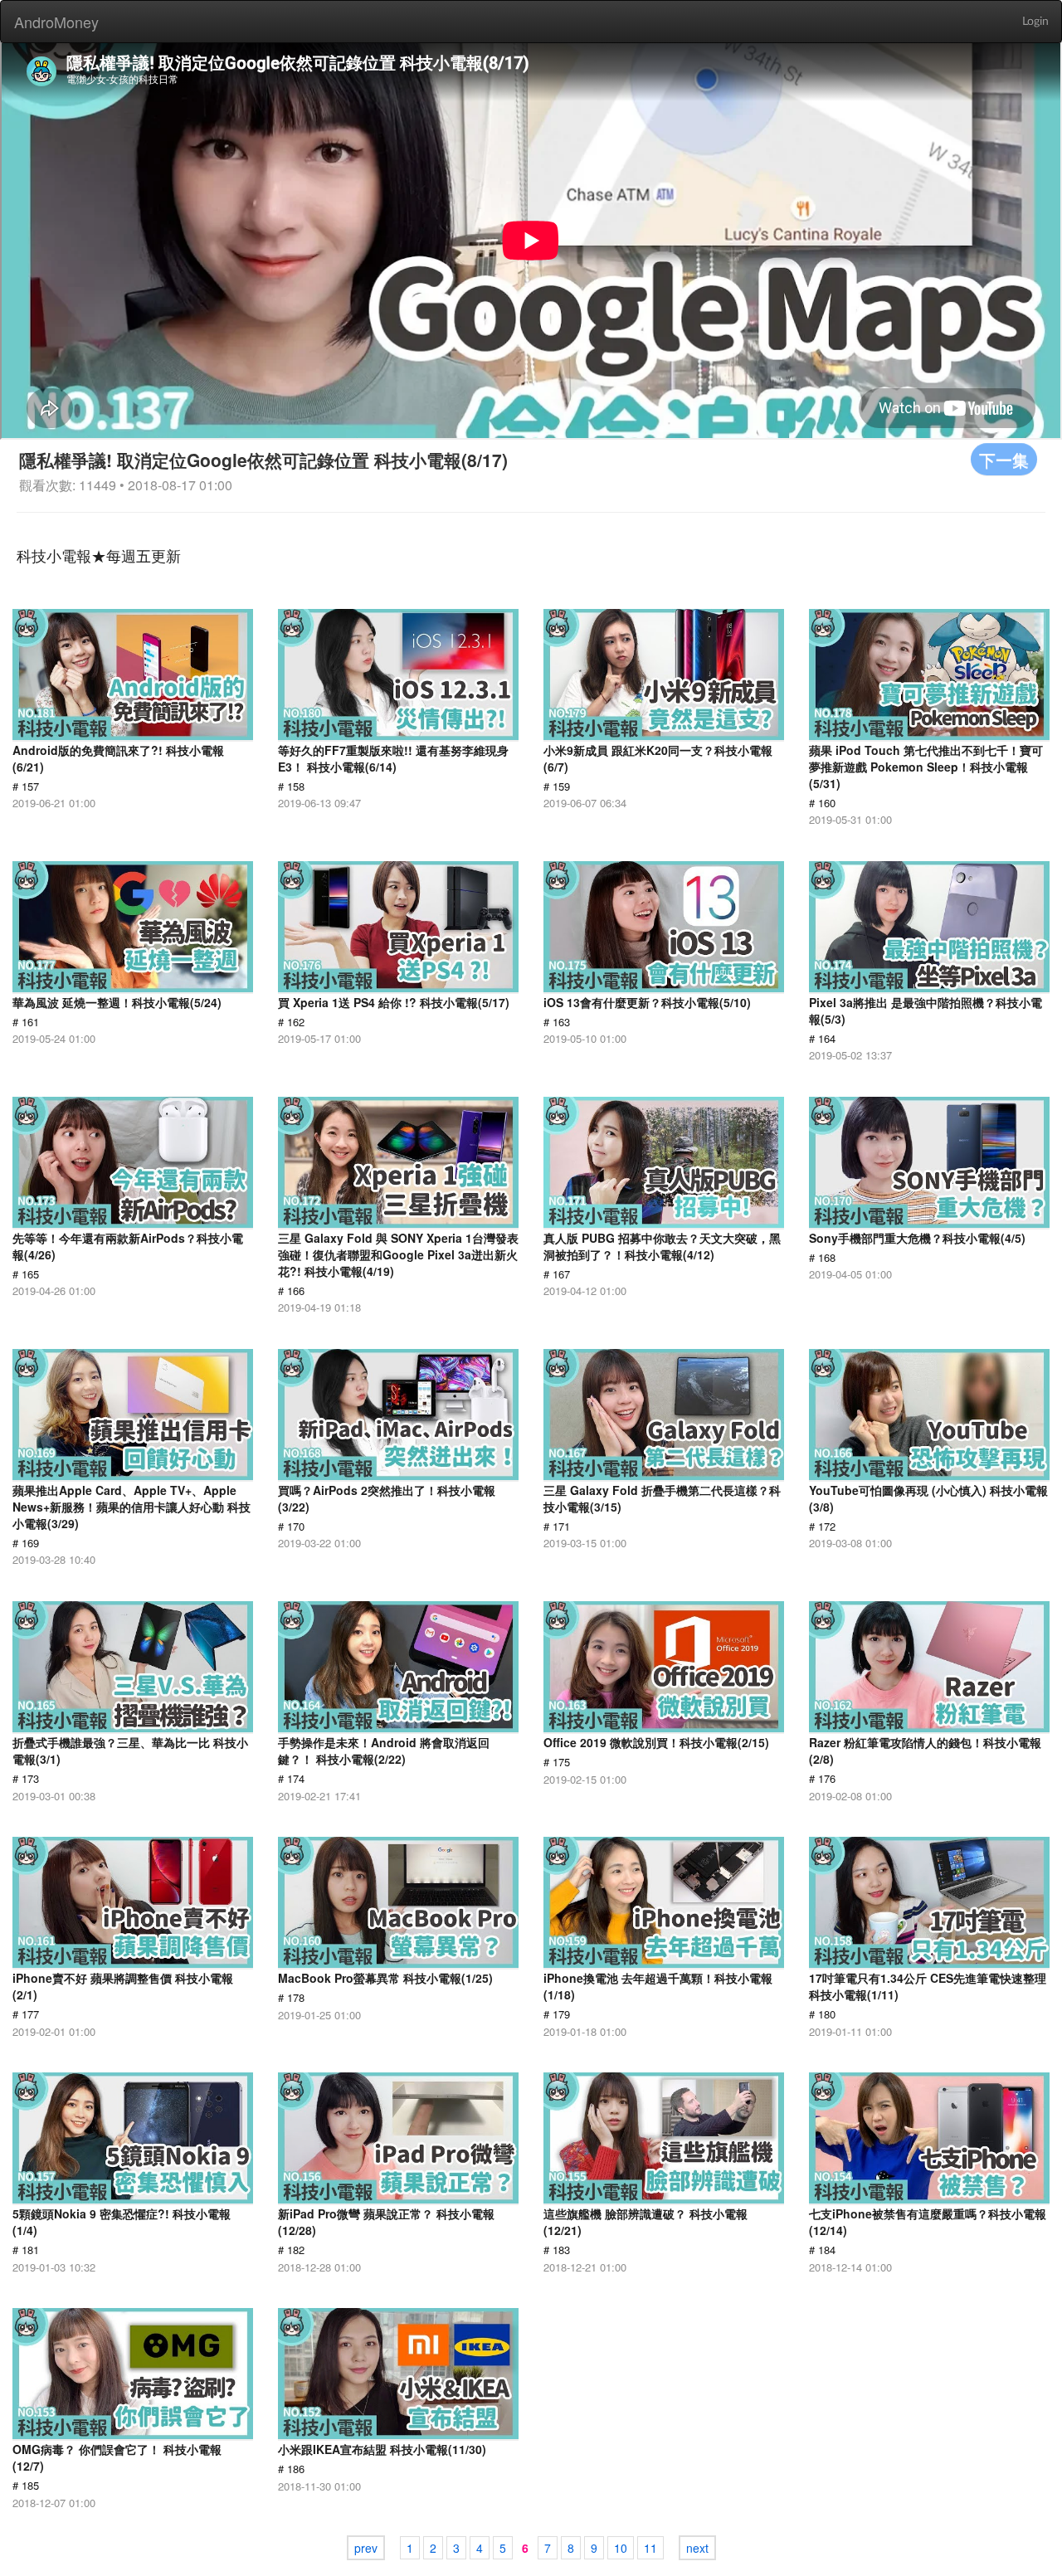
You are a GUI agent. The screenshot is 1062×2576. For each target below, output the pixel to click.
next (697, 2548)
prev (366, 2548)
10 (621, 2548)
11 (650, 2548)
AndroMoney (56, 22)
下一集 (1004, 459)
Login (1035, 22)
